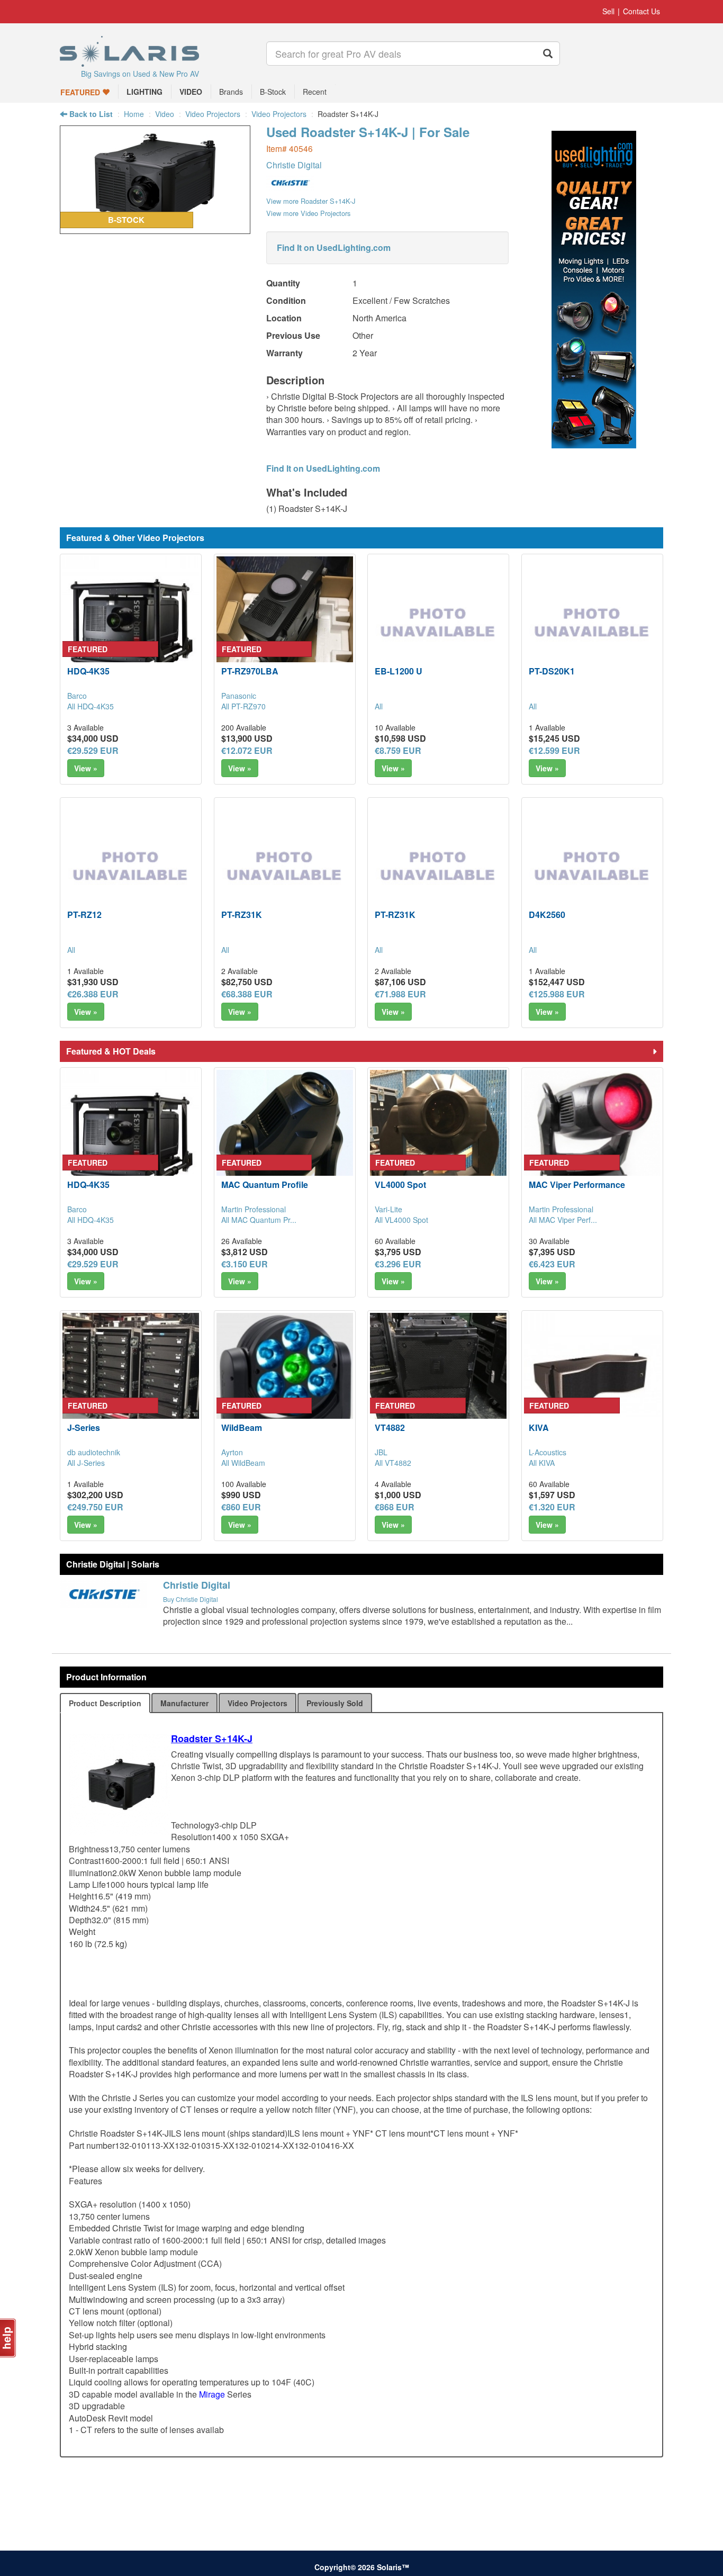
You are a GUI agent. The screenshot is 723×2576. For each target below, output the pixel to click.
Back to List (90, 114)
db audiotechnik (94, 1452)
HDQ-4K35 (88, 671)
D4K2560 (547, 915)
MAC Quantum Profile (265, 1185)
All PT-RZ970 (243, 706)
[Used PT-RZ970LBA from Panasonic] (285, 625)
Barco (77, 696)
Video (165, 114)
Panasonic (239, 696)
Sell (608, 11)
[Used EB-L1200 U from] (438, 625)
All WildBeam (243, 1463)
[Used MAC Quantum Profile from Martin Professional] (285, 1138)
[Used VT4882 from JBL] (438, 1381)
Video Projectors (213, 114)
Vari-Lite (388, 1209)
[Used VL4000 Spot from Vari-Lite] (438, 1138)
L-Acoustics (548, 1452)
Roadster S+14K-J (212, 1739)
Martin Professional (254, 1209)
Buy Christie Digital (191, 1599)
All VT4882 (393, 1463)
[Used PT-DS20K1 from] (592, 625)
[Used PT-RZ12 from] (131, 868)
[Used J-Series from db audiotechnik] (131, 1381)
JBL (381, 1452)
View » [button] (86, 768)
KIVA (539, 1427)
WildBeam (242, 1427)
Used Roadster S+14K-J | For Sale (368, 132)
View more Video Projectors (308, 213)
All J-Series (86, 1463)
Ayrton (232, 1452)
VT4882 (390, 1427)
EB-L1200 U (399, 671)
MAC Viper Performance (577, 1185)
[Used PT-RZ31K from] (285, 868)
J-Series (84, 1427)
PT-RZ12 (84, 915)
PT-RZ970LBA (250, 671)
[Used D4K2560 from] (592, 868)
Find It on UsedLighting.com (334, 247)
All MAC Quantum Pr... (259, 1220)
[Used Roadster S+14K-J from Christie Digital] (155, 228)
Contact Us (641, 11)
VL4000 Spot (400, 1185)
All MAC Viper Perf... (563, 1220)
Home (134, 114)
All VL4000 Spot (401, 1220)
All (379, 706)
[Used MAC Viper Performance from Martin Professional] (592, 1138)
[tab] (105, 1703)
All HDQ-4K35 (91, 706)
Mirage (212, 2394)
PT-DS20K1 (552, 671)
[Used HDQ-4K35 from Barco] (131, 625)
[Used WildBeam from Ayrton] (285, 1381)
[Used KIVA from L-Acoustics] (592, 1381)
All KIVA (542, 1463)
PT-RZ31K (242, 915)
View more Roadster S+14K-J (311, 201)
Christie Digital (294, 165)
